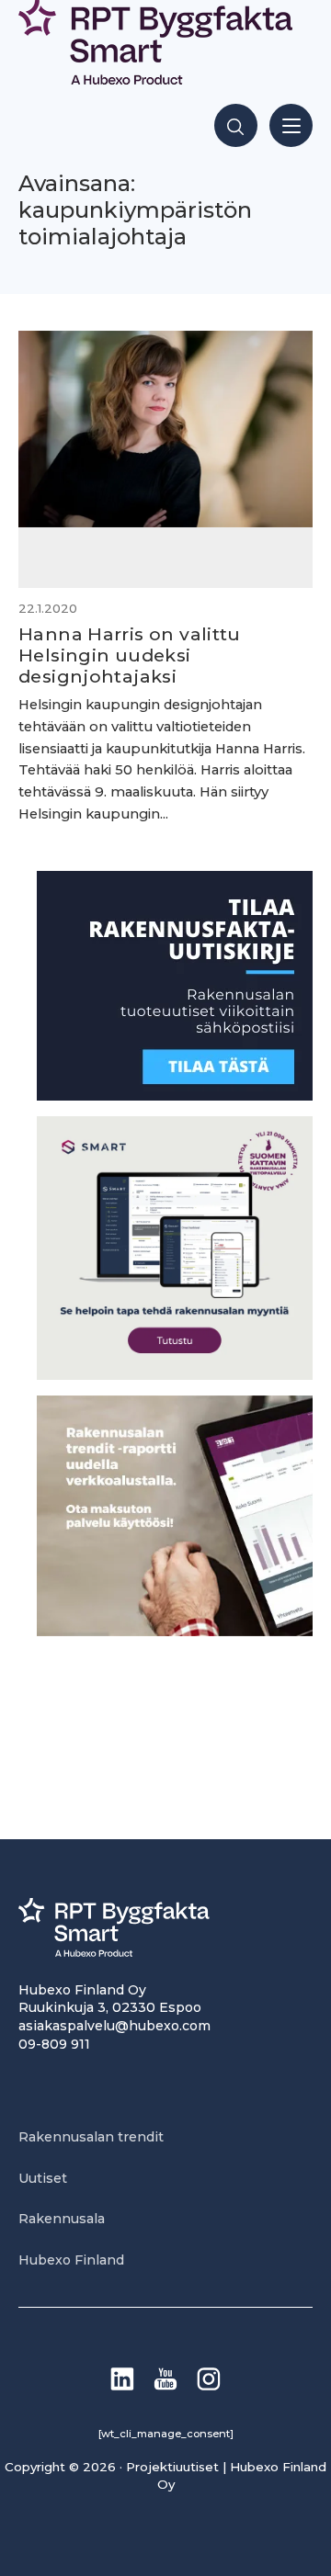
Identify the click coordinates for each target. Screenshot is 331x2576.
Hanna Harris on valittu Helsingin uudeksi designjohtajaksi (130, 655)
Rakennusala (62, 2219)
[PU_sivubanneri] (175, 1631)
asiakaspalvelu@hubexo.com (114, 2026)
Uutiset (43, 2178)
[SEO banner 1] (175, 1375)
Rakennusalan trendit (91, 2137)
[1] (175, 1096)
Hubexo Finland (71, 2260)
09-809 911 (54, 2044)
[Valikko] (291, 125)
